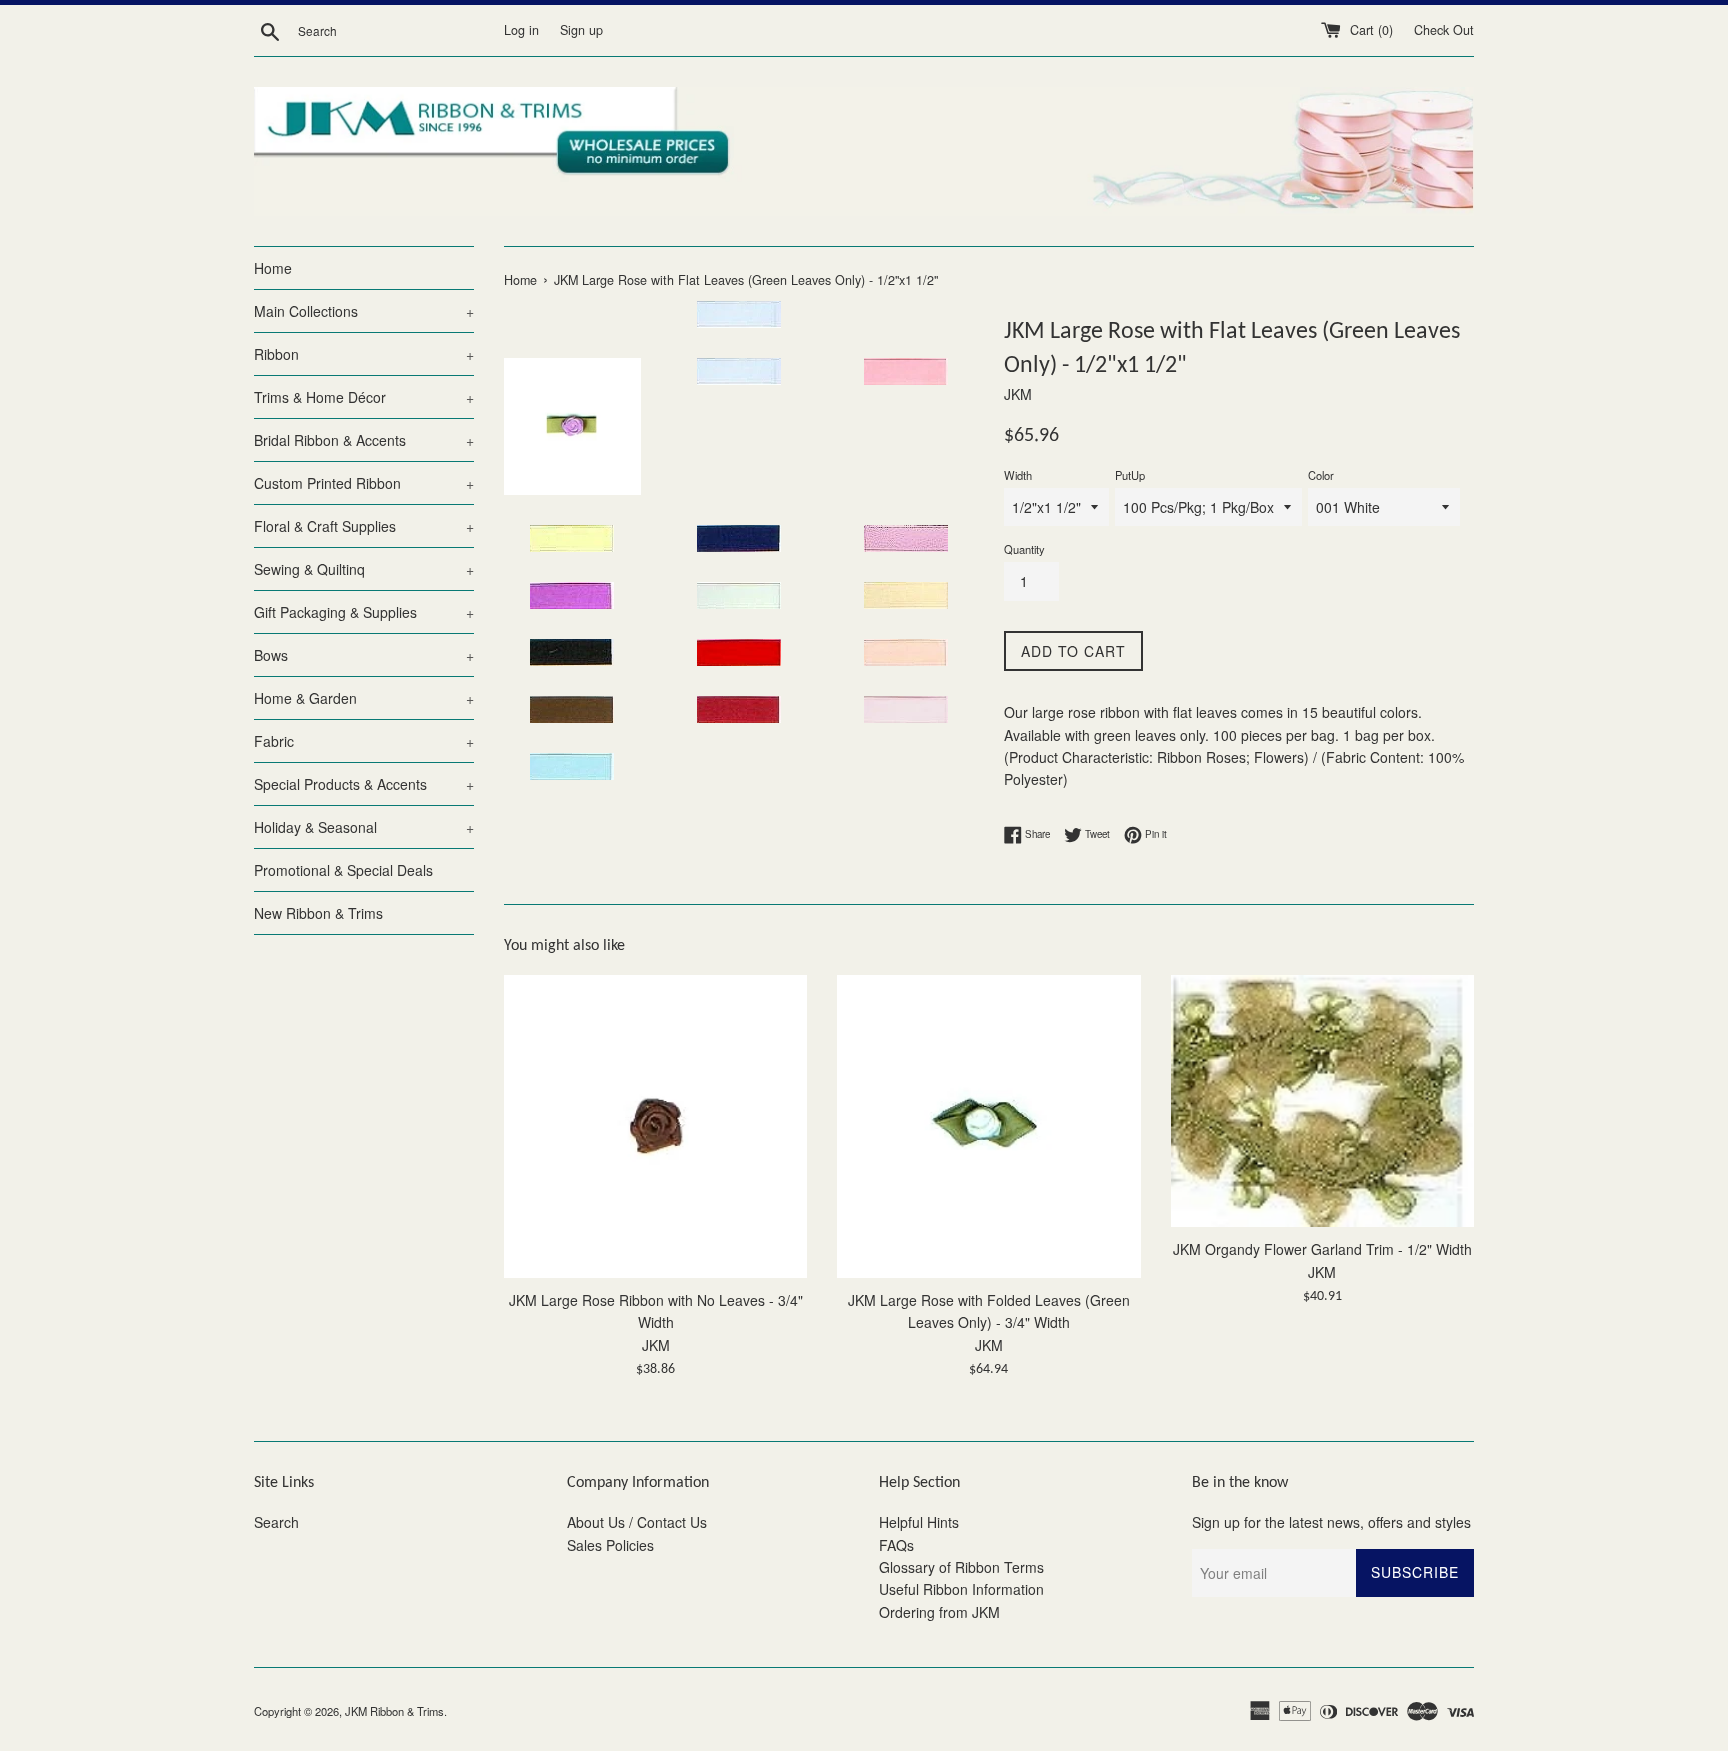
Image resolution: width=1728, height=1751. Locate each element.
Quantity (1024, 549)
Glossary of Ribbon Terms (961, 1567)
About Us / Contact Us (637, 1522)
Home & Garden (364, 698)
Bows (364, 655)
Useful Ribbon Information (961, 1589)
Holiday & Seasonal (364, 827)
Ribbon (364, 354)
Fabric (364, 741)
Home (273, 268)
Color (1321, 475)
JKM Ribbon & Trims (394, 1711)
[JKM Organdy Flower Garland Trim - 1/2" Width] (1322, 1101)
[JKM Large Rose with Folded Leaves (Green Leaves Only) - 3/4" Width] (988, 1126)
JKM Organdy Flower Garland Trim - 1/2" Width (1322, 1248)
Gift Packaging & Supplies (364, 612)
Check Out (1444, 30)
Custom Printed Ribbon (364, 483)
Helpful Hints (919, 1522)
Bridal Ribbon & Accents (364, 440)
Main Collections (364, 311)
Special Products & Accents (364, 784)
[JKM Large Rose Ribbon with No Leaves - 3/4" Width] (655, 1126)
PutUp (1130, 475)
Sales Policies (610, 1545)
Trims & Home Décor (364, 397)
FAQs (896, 1545)
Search (276, 1522)
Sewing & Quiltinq (364, 569)
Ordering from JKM (939, 1612)
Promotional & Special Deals (343, 870)
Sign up (581, 30)
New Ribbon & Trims (318, 913)
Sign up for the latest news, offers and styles (1331, 1522)
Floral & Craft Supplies (364, 526)
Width (1018, 475)
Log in (521, 30)
